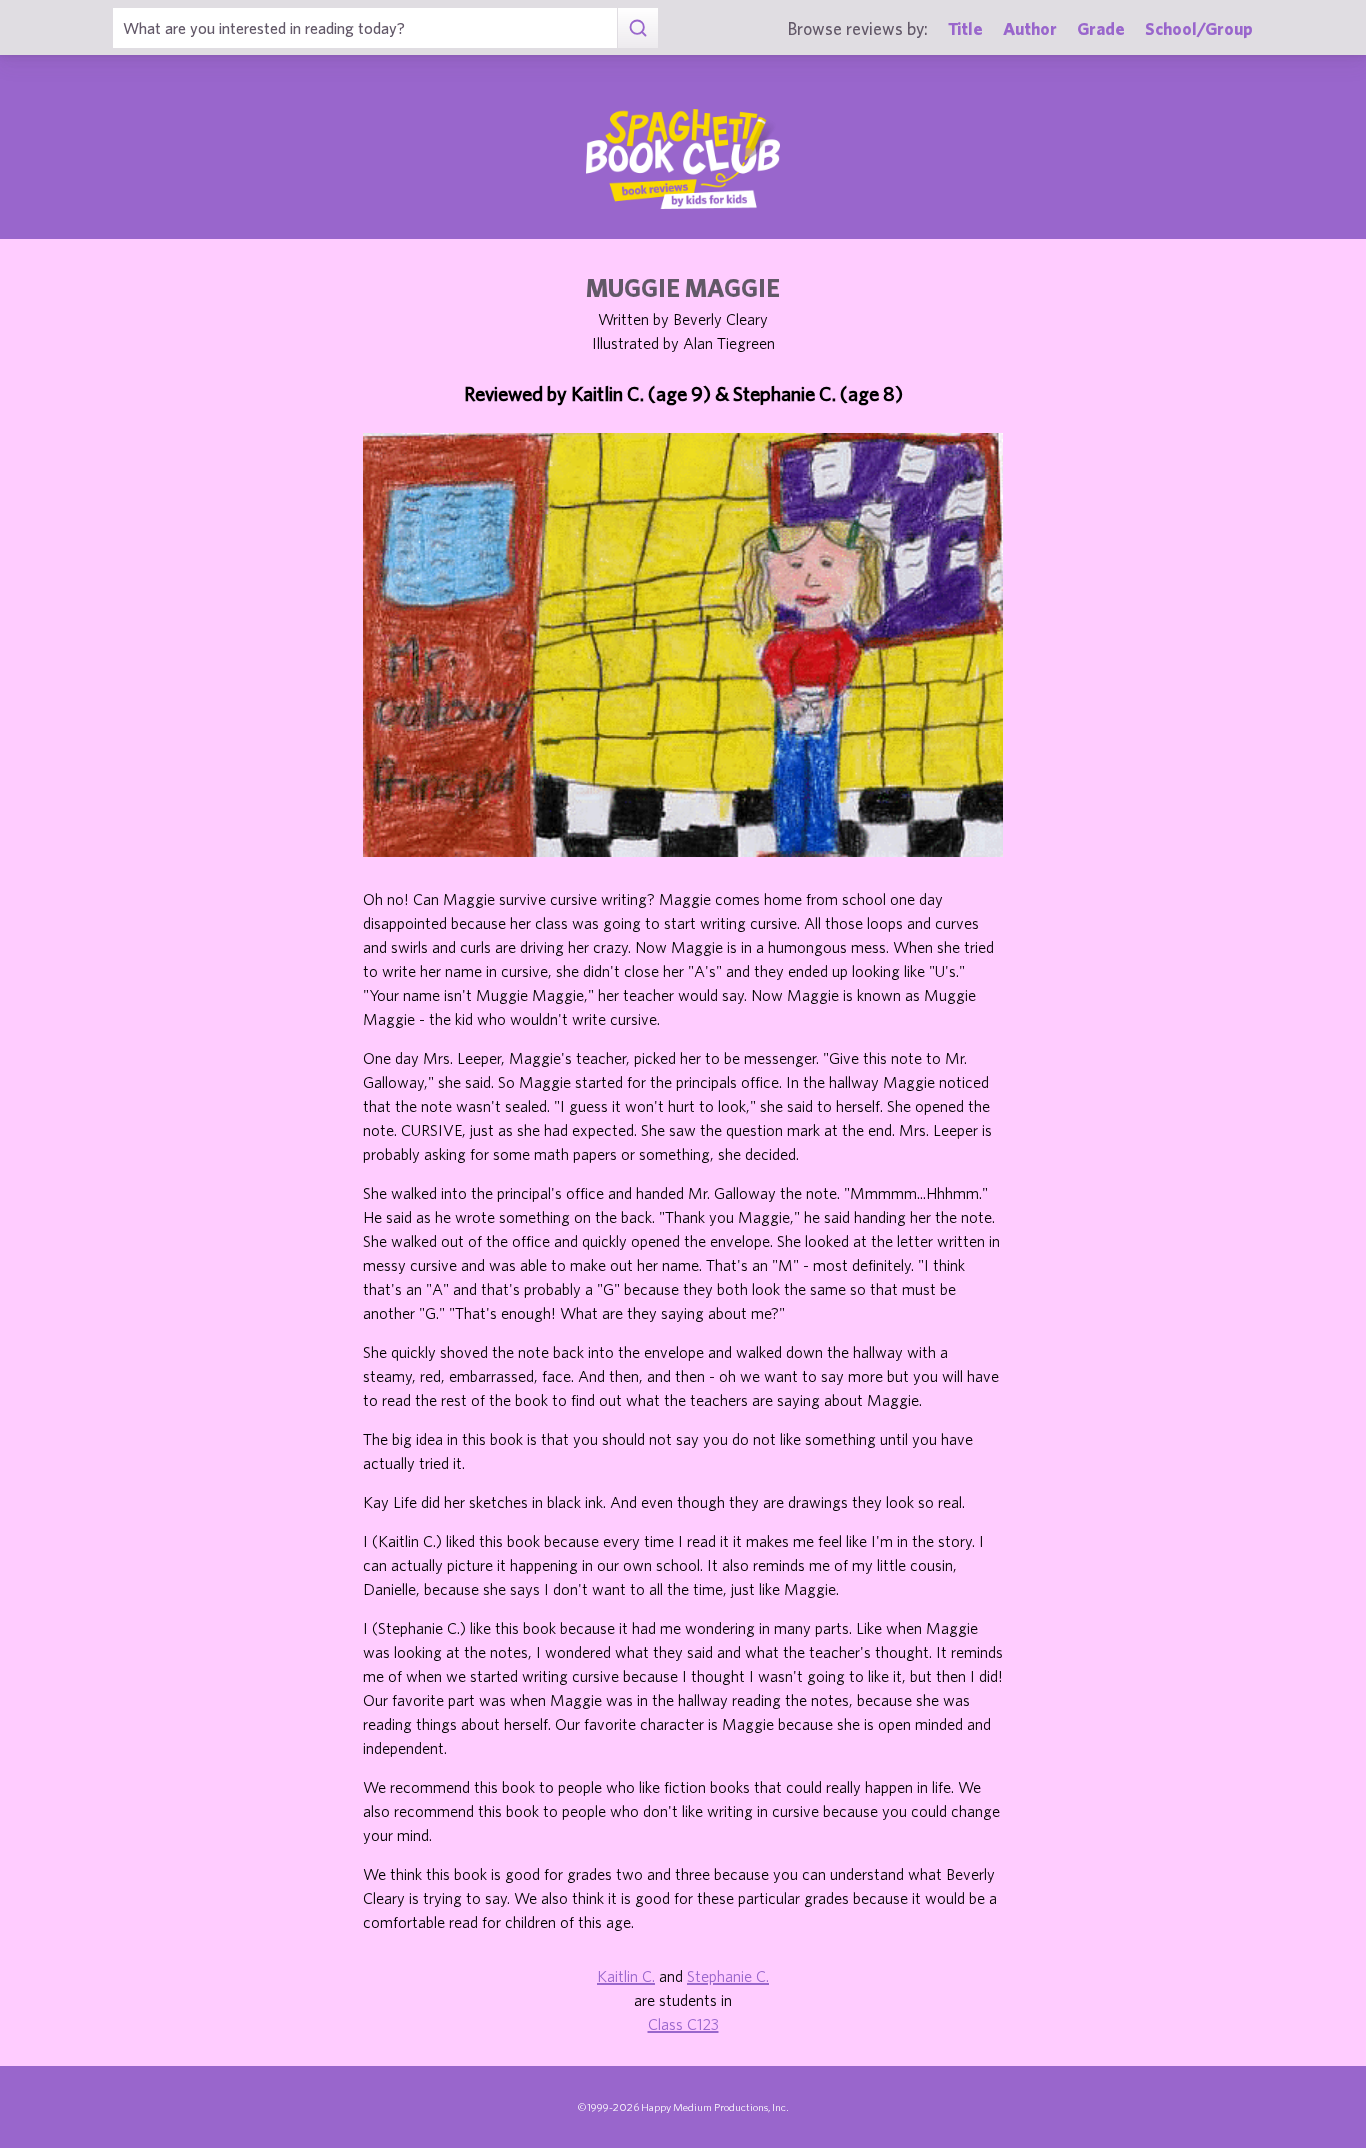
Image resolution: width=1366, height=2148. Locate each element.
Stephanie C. (728, 1976)
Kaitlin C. (626, 1976)
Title (965, 28)
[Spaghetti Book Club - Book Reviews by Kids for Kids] (683, 159)
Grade (1101, 28)
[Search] (637, 28)
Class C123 (683, 2024)
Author (1030, 28)
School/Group (1199, 28)
